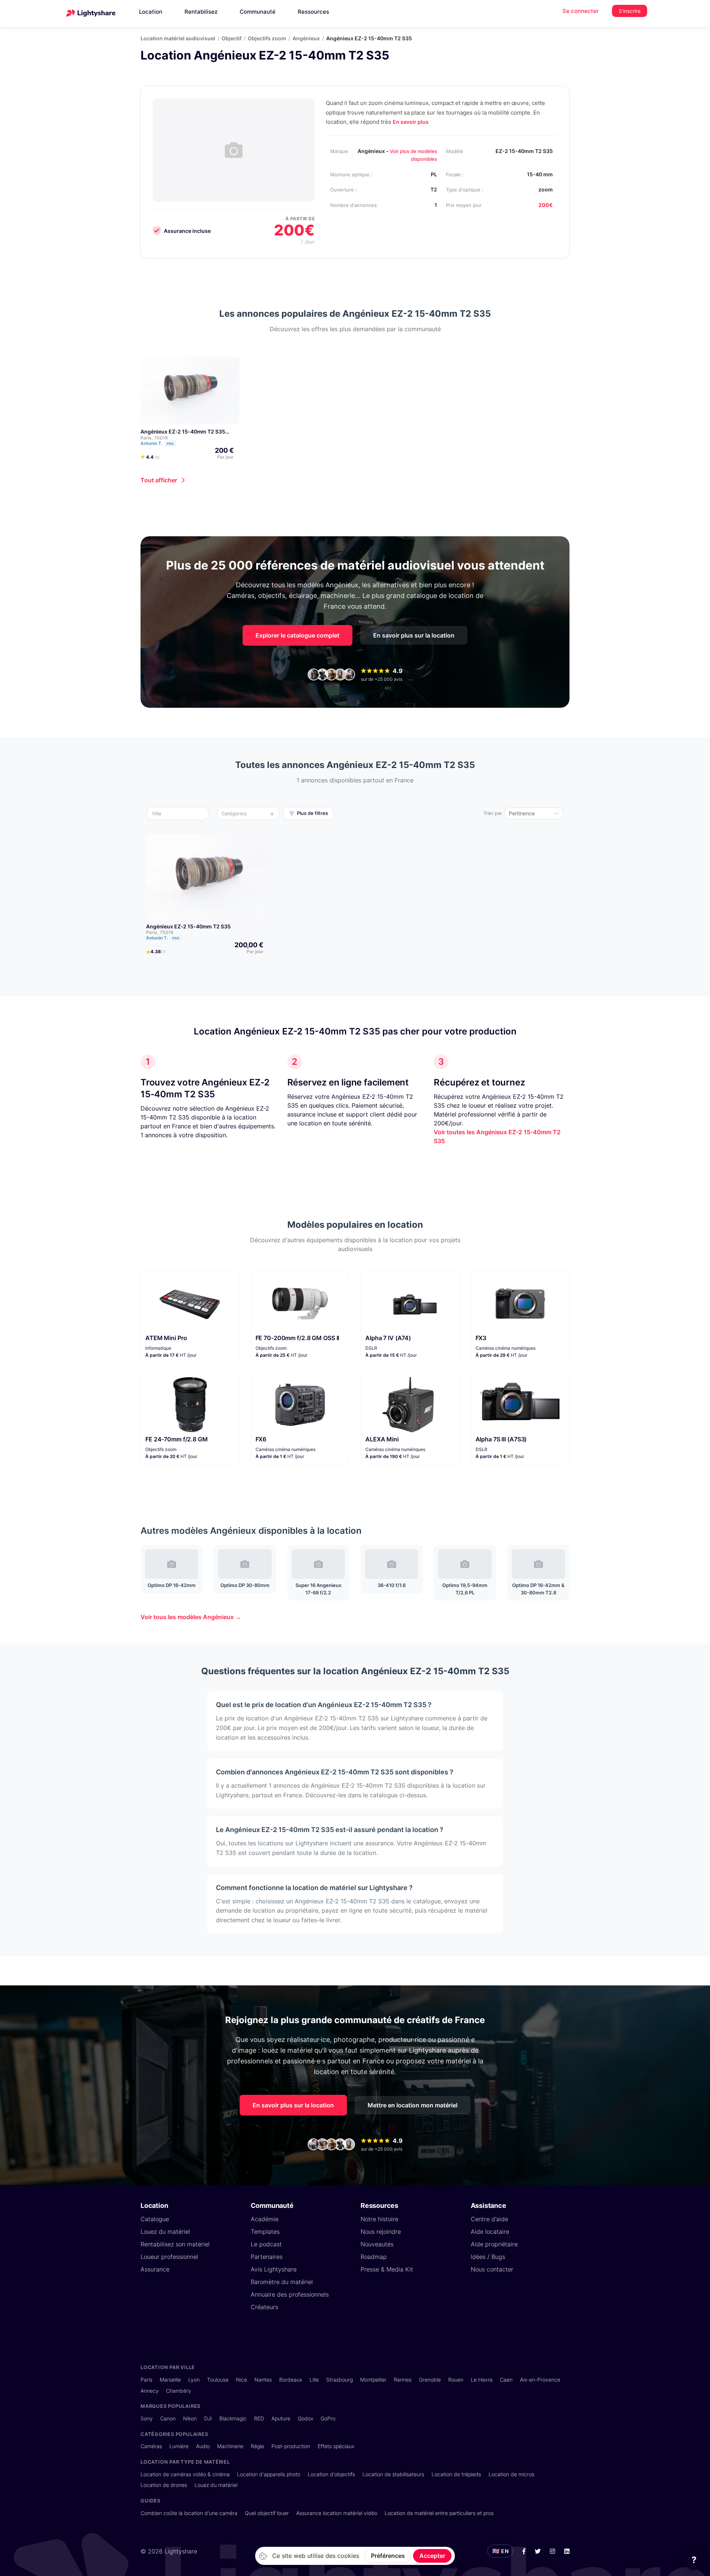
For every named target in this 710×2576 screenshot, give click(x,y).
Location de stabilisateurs (393, 2474)
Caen (506, 2380)
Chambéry (179, 2391)
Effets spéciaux (336, 2446)
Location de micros (511, 2474)
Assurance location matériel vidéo (337, 2513)
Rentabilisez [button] (201, 12)
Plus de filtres (312, 813)
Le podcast (266, 2244)
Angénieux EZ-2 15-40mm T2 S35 (183, 431)
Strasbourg (339, 2380)
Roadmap (374, 2257)
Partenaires (267, 2257)
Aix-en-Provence (540, 2380)
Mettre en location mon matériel (413, 2105)
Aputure (281, 2418)
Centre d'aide (489, 2219)
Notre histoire (379, 2219)
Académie (265, 2219)
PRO (170, 444)
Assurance (155, 2269)
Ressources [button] (313, 12)
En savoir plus (411, 122)
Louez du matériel (165, 2232)
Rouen (456, 2380)
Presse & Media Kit (387, 2269)
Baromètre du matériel (282, 2282)
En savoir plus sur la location (414, 635)
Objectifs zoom (267, 38)
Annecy (150, 2391)
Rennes (403, 2380)
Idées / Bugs (488, 2257)
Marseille (170, 2380)
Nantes (263, 2380)
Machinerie (230, 2446)
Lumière (179, 2446)
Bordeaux (291, 2380)
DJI (208, 2418)
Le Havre (482, 2380)
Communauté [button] (258, 12)
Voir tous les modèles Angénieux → (191, 1617)
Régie (257, 2446)
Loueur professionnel (169, 2257)
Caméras (151, 2446)
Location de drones (164, 2485)
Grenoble (430, 2380)
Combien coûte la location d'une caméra (189, 2513)
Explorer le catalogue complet (297, 635)
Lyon (194, 2380)
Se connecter (581, 11)
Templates (265, 2232)
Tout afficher (159, 480)
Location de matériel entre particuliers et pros (439, 2513)
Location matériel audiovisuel (178, 38)
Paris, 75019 (154, 438)
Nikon (190, 2418)
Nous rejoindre (381, 2232)
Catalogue (155, 2219)
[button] (180, 813)
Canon (168, 2418)
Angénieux (306, 38)
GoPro (328, 2418)
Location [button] (151, 12)
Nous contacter (492, 2269)
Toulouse (218, 2380)
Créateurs (264, 2307)
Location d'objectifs (331, 2474)
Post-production (291, 2446)
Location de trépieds (456, 2474)
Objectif (231, 38)
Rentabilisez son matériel (175, 2244)
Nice (241, 2380)
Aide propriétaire (494, 2244)
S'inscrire (630, 11)
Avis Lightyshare (274, 2269)
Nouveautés (377, 2244)
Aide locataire (490, 2232)
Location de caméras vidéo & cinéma (185, 2474)
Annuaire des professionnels (290, 2294)
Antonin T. (157, 443)
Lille (314, 2380)
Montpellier (373, 2380)
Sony (147, 2418)
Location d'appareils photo (269, 2474)
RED (259, 2418)
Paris (146, 2380)
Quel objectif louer (267, 2513)
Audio (203, 2446)
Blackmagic (233, 2418)
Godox (305, 2418)
